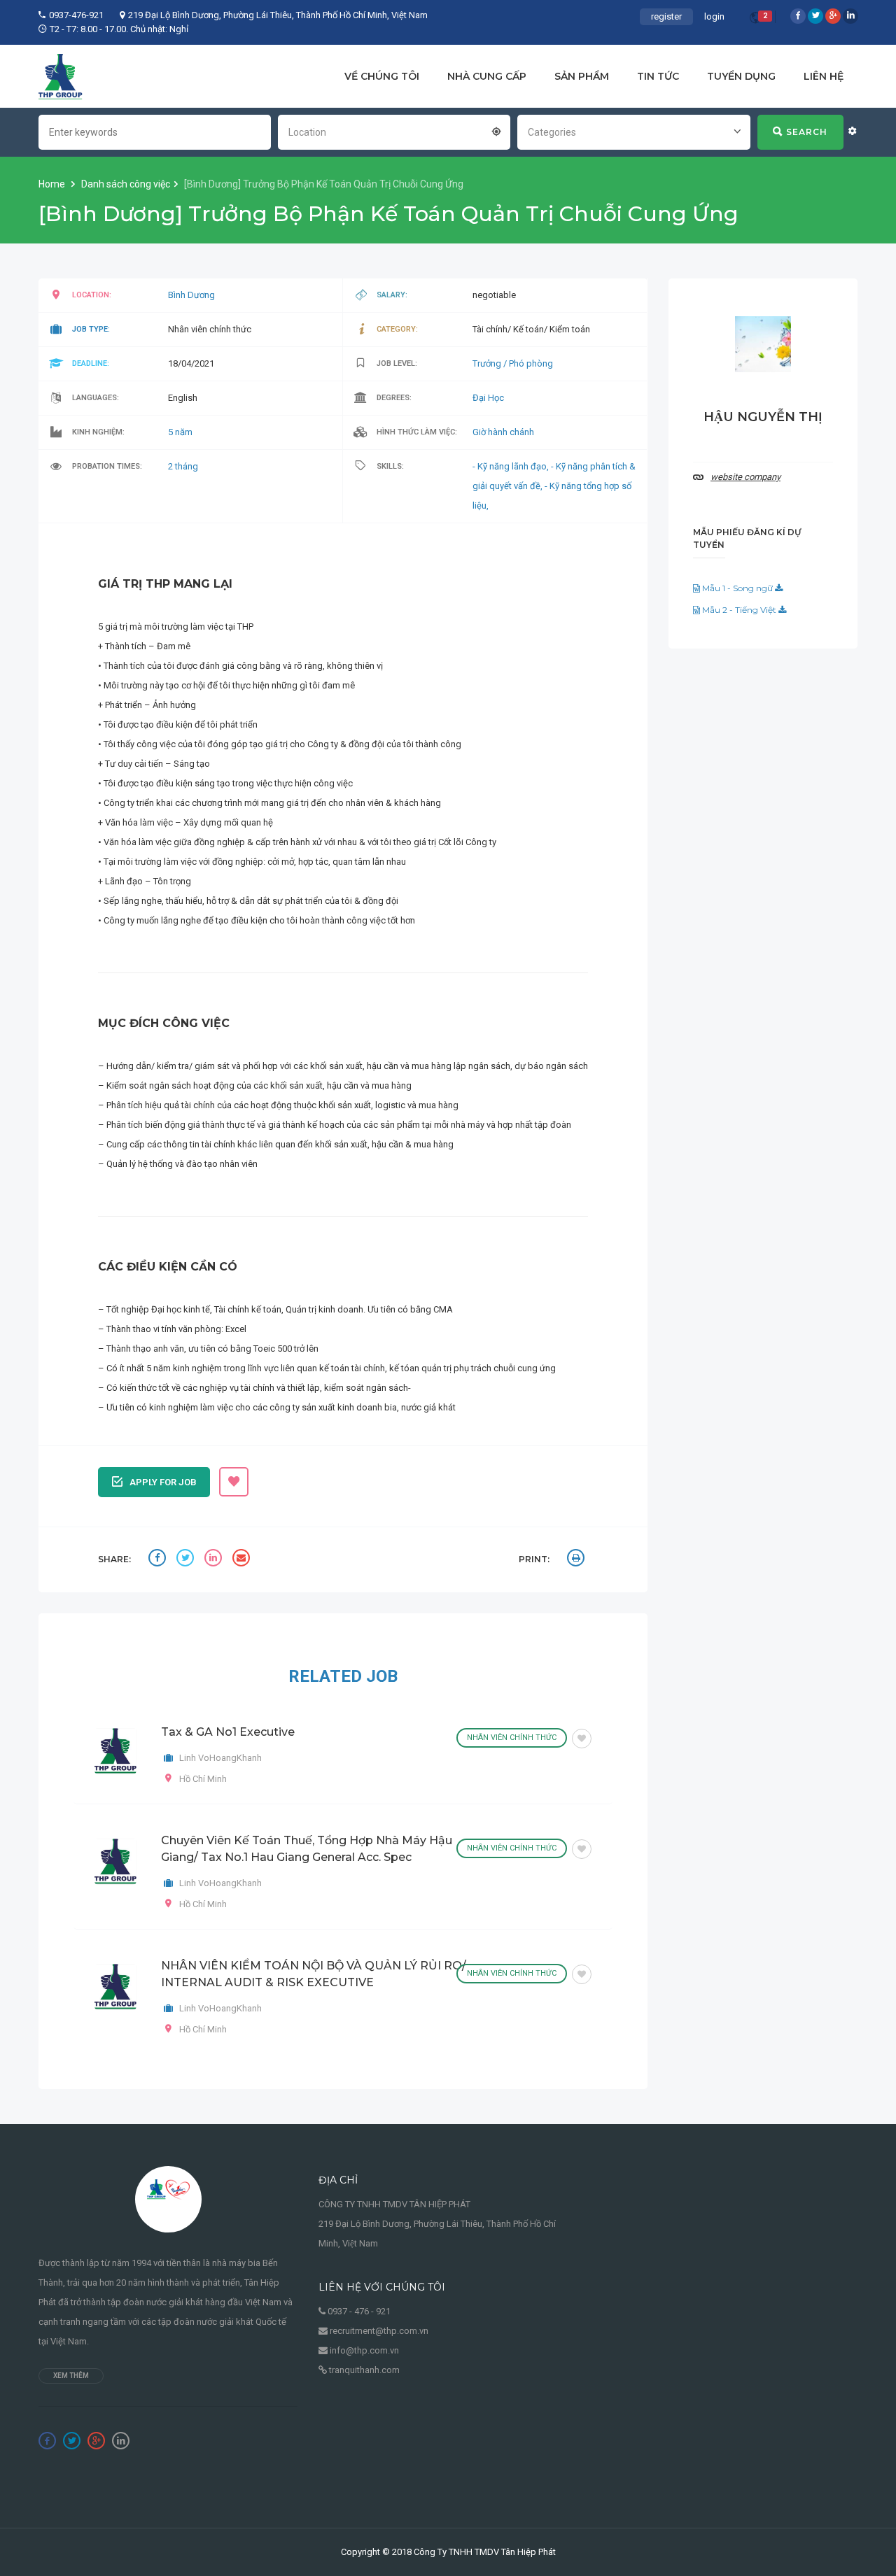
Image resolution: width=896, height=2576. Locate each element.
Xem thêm (71, 2376)
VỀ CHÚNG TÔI (382, 76)
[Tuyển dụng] (61, 76)
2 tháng (183, 466)
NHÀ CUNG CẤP (487, 76)
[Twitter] (815, 16)
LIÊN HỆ (824, 76)
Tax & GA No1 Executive (228, 1732)
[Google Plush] (833, 16)
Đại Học (488, 398)
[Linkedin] (850, 16)
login (714, 16)
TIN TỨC (658, 76)
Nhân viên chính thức (512, 1738)
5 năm (180, 432)
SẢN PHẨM (582, 76)
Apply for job (163, 1482)
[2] (755, 20)
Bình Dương (191, 295)
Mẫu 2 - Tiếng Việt (739, 610)
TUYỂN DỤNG (741, 76)
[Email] (243, 1560)
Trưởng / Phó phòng (513, 363)
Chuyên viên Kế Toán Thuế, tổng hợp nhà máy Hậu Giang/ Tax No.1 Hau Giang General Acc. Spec (307, 1849)
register (666, 16)
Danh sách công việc (126, 184)
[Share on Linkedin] (215, 1560)
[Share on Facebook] (159, 1560)
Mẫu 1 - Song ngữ (737, 588)
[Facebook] (798, 16)
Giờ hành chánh (503, 432)
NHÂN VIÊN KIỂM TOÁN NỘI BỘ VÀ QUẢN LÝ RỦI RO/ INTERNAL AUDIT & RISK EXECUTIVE (314, 1974)
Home (53, 184)
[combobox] (394, 131)
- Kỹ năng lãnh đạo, (512, 466)
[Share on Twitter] (187, 1560)
